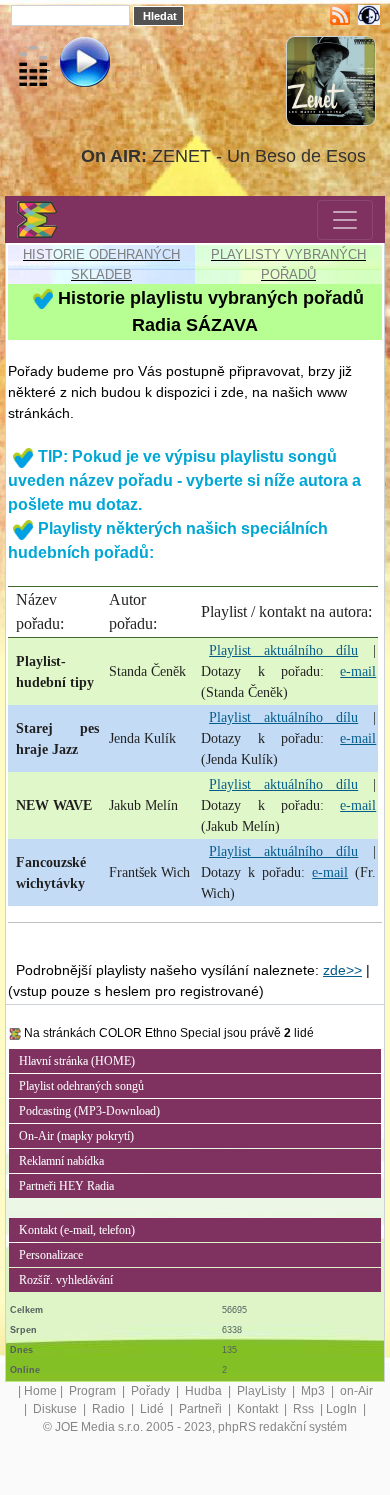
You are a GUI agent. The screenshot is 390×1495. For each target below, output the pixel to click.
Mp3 (314, 1391)
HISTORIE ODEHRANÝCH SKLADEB (101, 264)
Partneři (202, 1409)
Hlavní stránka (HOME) (77, 1061)
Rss (305, 1409)
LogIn (343, 1409)
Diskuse (56, 1409)
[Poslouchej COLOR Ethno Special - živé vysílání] (68, 65)
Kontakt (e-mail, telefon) (77, 1230)
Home (40, 1391)
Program (94, 1391)
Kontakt (259, 1409)
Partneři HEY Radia (66, 1186)
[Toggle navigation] (345, 220)
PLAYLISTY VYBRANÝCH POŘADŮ (288, 264)
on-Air (356, 1391)
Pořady (152, 1391)
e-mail (358, 671)
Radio (110, 1409)
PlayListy (263, 1391)
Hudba (205, 1391)
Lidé (153, 1409)
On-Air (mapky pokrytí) (76, 1136)
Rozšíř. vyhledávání (66, 1280)
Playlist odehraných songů (81, 1086)
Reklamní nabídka (61, 1161)
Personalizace (51, 1255)
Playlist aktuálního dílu (283, 650)
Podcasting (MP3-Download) (89, 1111)
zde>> (342, 970)
